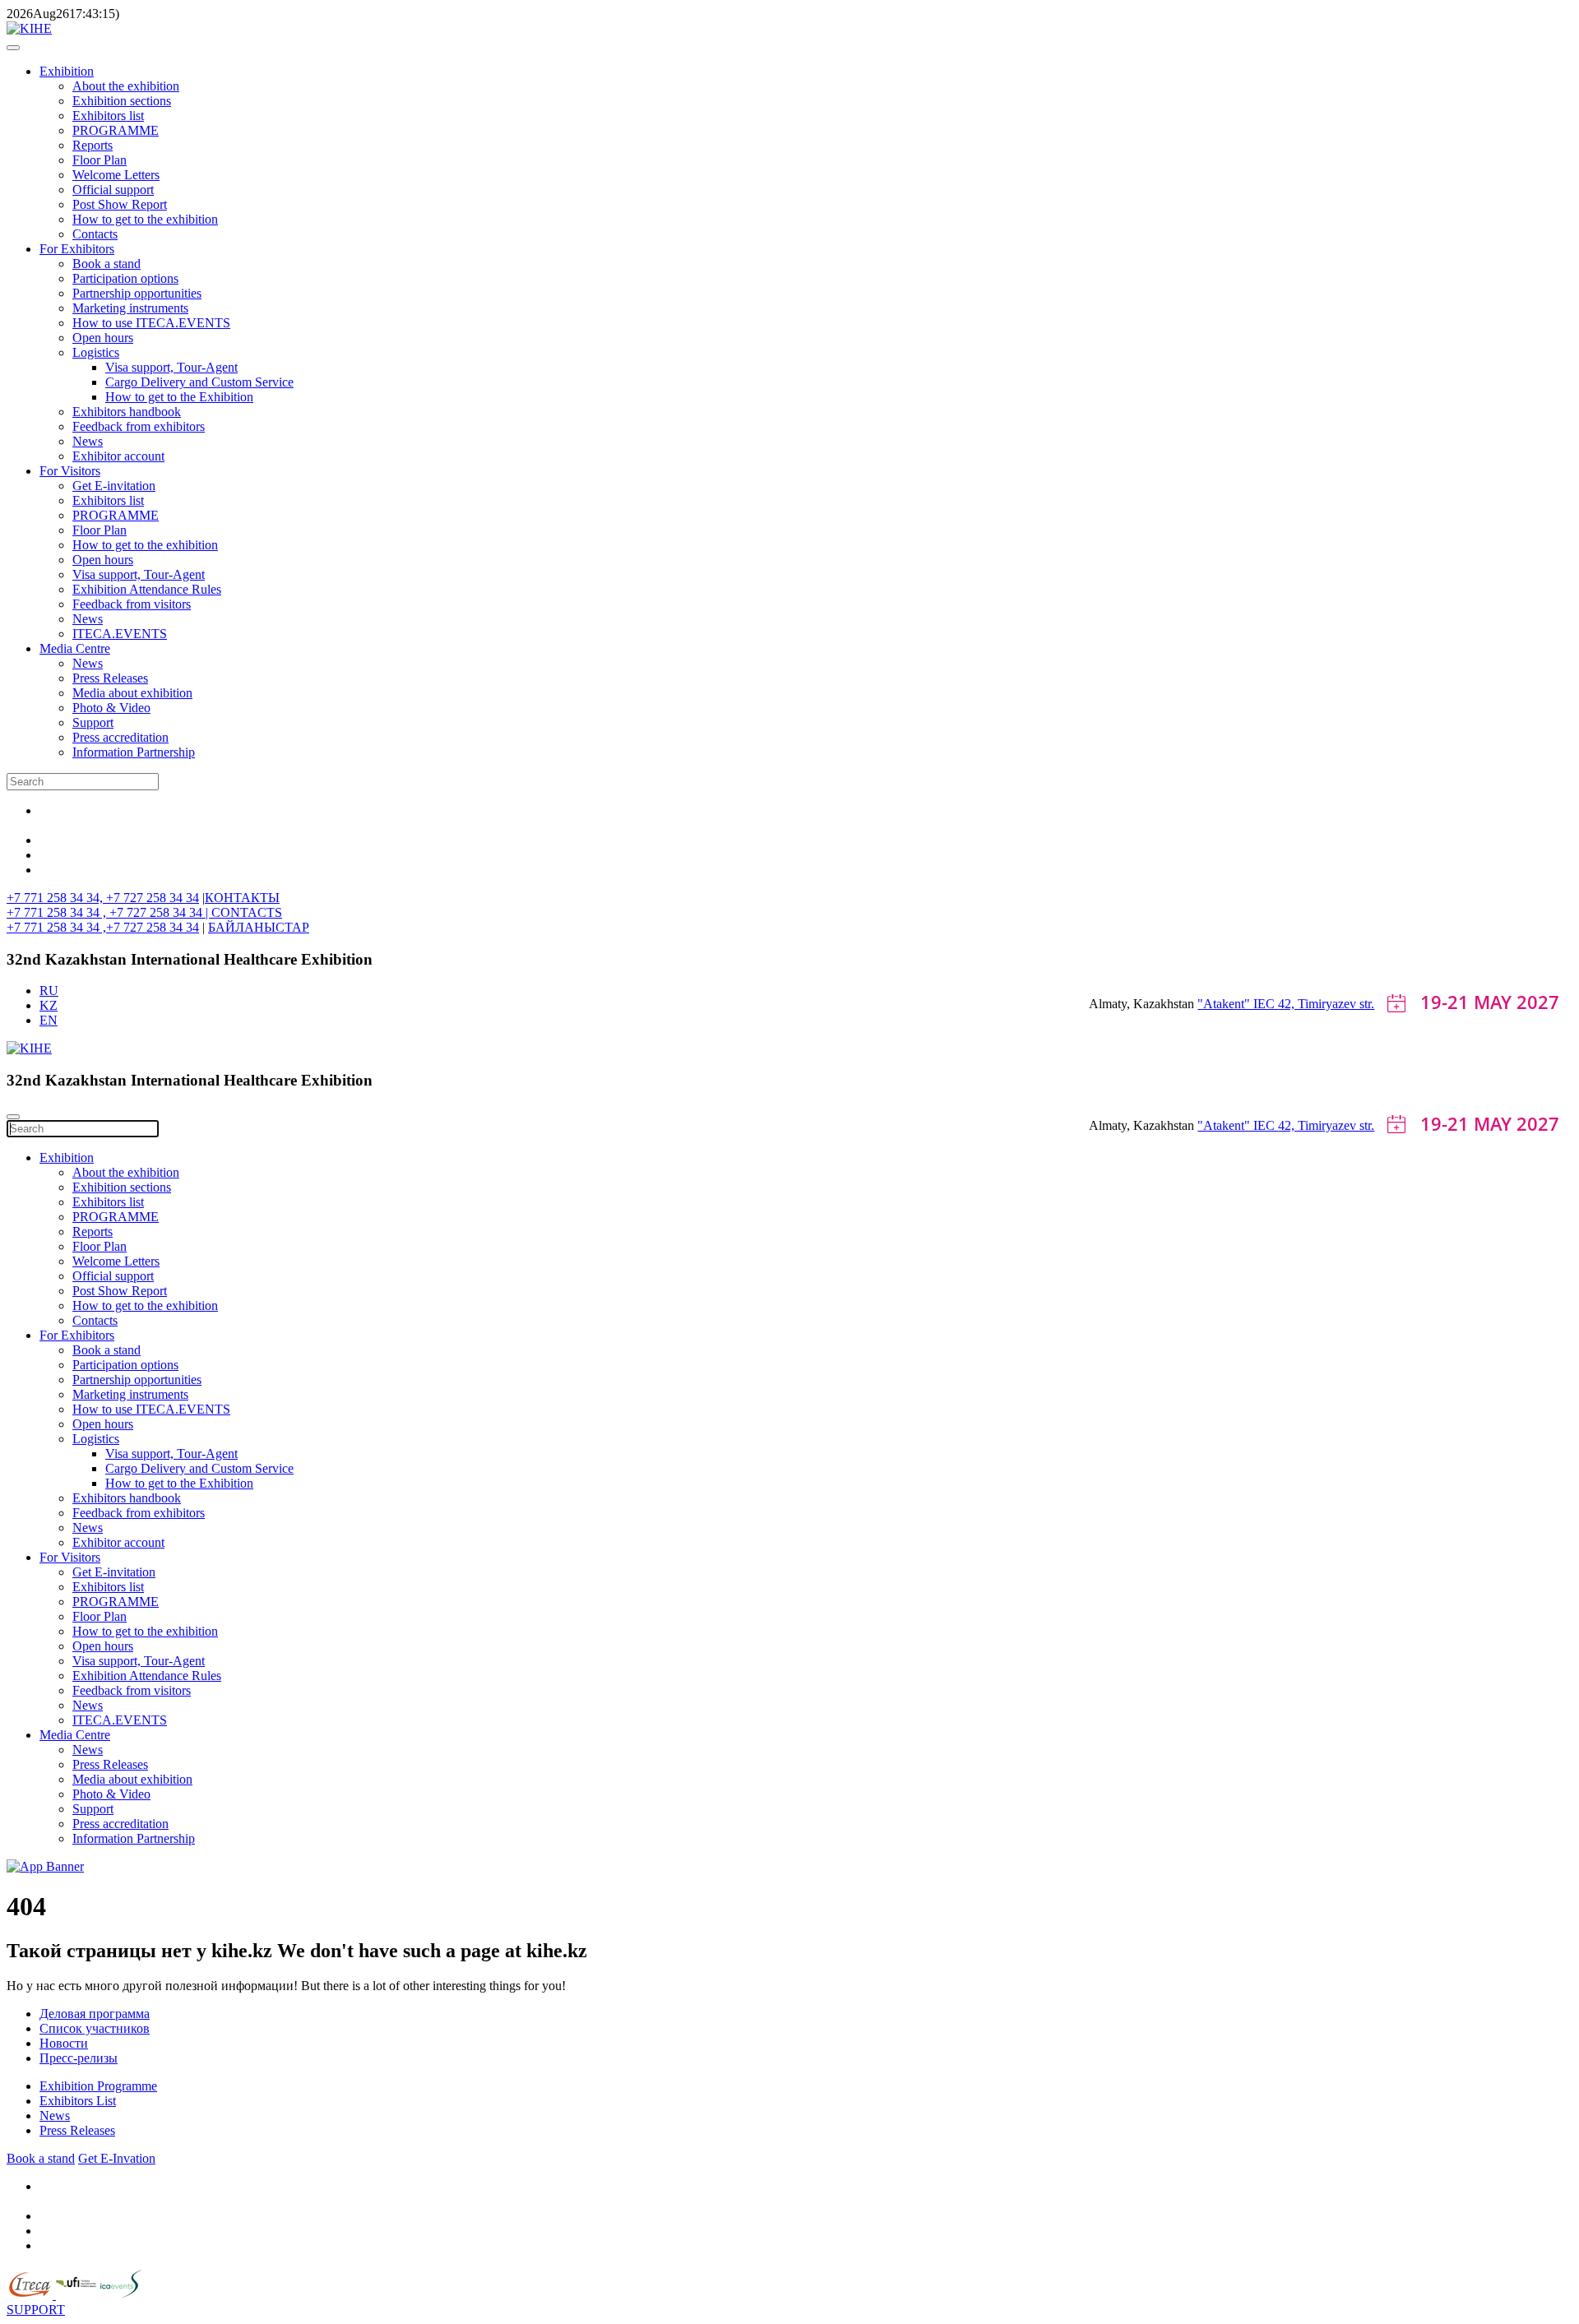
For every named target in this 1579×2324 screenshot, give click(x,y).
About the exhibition (126, 86)
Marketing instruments (130, 308)
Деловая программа (95, 2014)
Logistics (96, 352)
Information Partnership (134, 752)
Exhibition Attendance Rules (147, 589)
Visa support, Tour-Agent (171, 367)
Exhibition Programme (98, 2086)
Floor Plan (100, 160)
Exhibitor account (118, 456)
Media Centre (75, 648)
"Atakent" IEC (1238, 1004)
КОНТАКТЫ (242, 898)
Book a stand (107, 264)
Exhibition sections (122, 101)
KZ (49, 1005)
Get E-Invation (117, 2158)
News (88, 441)
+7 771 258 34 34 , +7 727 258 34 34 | (109, 912)
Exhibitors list (108, 116)
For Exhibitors (77, 249)
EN (49, 1020)
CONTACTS (247, 912)
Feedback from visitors (132, 604)
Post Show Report (120, 204)
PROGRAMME (116, 130)
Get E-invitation (114, 486)
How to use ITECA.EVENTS (151, 323)
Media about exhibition (132, 693)
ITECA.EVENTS (120, 634)
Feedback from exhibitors (139, 426)
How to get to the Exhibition (179, 397)
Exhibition (67, 71)
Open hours (103, 338)
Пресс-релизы (79, 2058)
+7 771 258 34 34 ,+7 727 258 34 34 (103, 927)
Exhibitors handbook (127, 412)
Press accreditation (120, 737)
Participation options (125, 278)
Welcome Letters (116, 175)
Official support (113, 190)
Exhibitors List (78, 2101)
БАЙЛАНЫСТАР (259, 927)
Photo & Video (111, 708)
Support (93, 722)
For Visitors (70, 471)
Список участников (95, 2028)
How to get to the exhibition (145, 219)
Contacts (95, 234)
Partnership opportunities (137, 293)
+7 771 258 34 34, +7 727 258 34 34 (103, 898)
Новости (64, 2043)
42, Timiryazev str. (1326, 1004)
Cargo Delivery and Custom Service (199, 382)
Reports (93, 145)
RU (49, 991)
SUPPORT (36, 2310)
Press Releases (110, 678)
